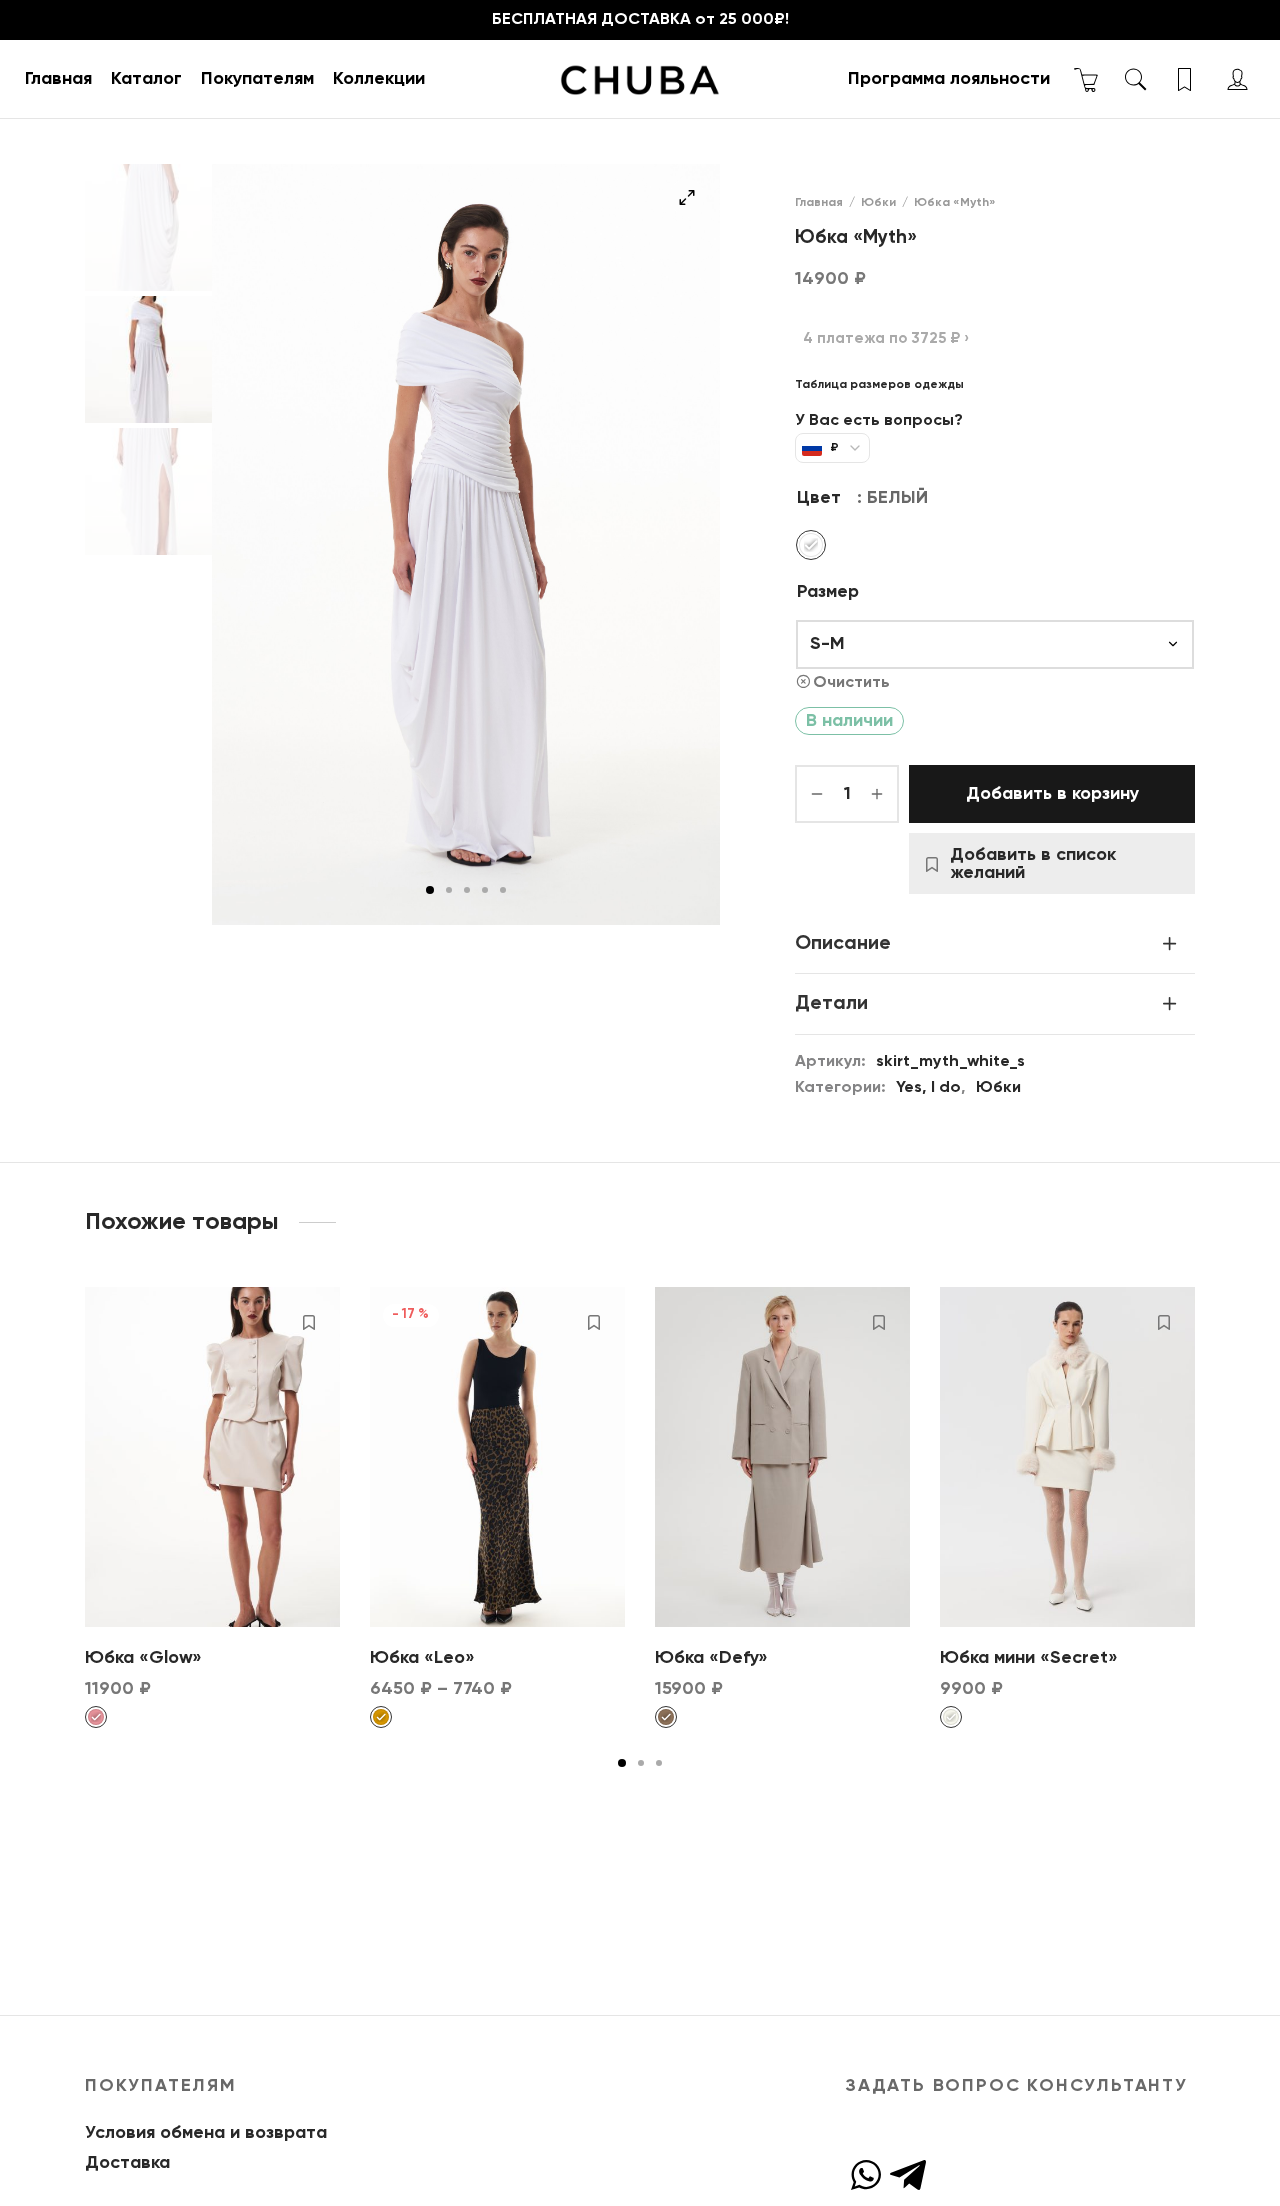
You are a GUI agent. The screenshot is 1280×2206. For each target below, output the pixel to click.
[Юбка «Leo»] (497, 1457)
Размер (828, 592)
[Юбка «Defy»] (782, 1457)
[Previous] (79, 1454)
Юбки (878, 203)
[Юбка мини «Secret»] (1067, 1457)
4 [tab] (485, 890)
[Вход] (1237, 79)
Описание (843, 943)
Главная (58, 79)
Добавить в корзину (1052, 794)
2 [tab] (449, 890)
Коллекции (379, 79)
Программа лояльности (949, 79)
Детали (831, 1003)
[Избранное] (1186, 79)
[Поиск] (1135, 79)
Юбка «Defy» (711, 1658)
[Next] (1201, 1454)
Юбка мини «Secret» (1029, 1658)
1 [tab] (430, 890)
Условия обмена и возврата (206, 2133)
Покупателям (257, 79)
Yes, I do (928, 1087)
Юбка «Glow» (143, 1658)
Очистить (851, 682)
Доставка (127, 2163)
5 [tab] (503, 890)
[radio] (811, 545)
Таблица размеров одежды (879, 385)
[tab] (995, 943)
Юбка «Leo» (422, 1658)
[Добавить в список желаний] (309, 1322)
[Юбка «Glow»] (212, 1457)
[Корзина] (1086, 79)
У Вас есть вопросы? (879, 421)
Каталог (146, 79)
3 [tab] (467, 890)
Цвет (819, 498)
